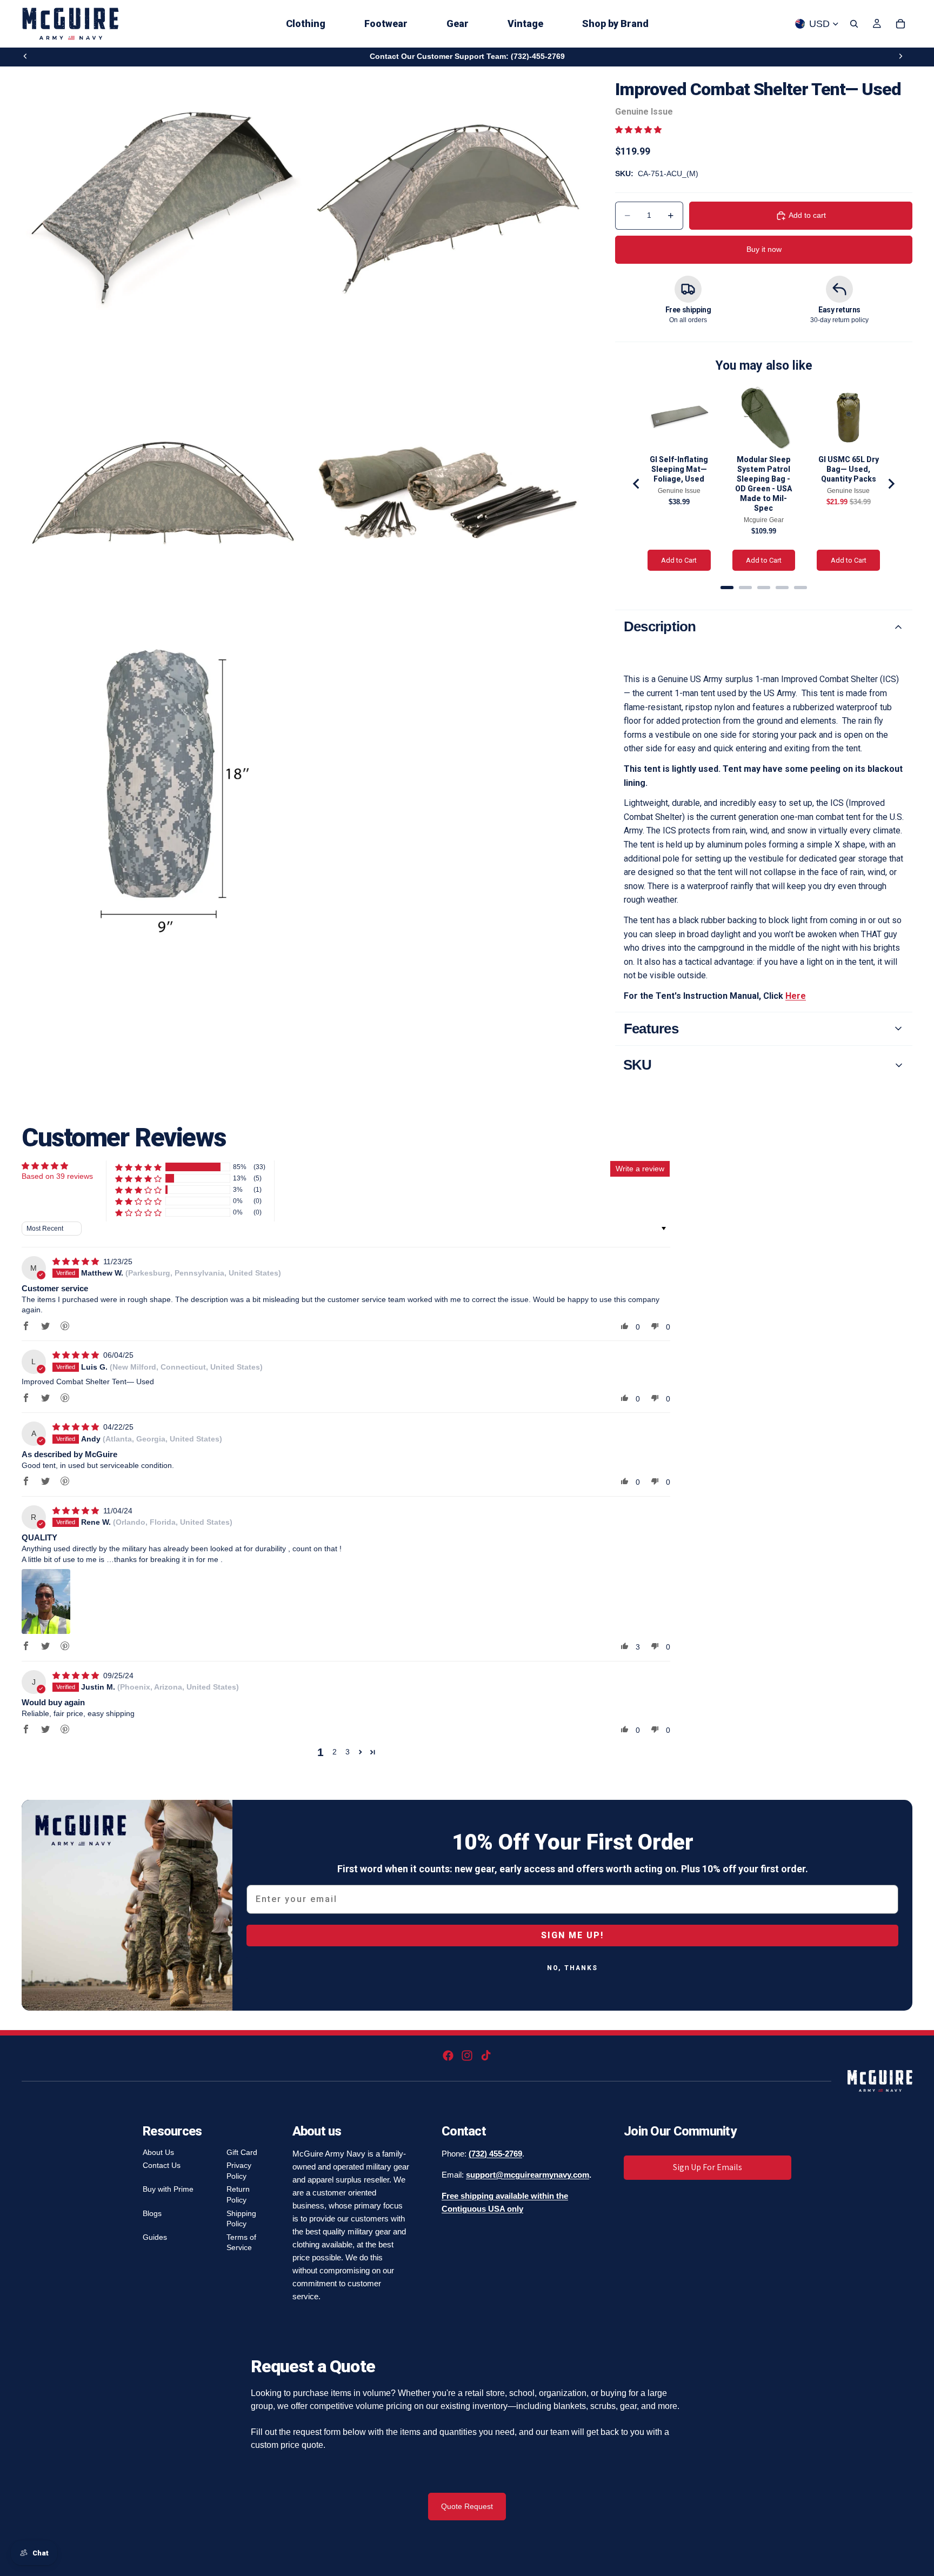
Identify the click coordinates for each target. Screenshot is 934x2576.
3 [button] (348, 1752)
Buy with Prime (168, 2189)
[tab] (727, 588)
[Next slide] (900, 56)
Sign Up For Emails (708, 2167)
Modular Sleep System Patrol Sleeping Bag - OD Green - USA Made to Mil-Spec (763, 484)
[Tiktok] (486, 2056)
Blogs (152, 2213)
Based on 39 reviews (57, 1176)
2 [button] (335, 1752)
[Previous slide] (25, 56)
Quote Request (467, 2506)
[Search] (854, 24)
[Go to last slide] (637, 484)
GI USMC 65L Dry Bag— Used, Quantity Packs (849, 469)
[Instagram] (467, 2056)
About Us (158, 2152)
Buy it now (764, 249)
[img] (77, 1262)
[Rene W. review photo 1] (46, 1601)
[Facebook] (448, 2056)
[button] (638, 130)
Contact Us (162, 2165)
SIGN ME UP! (572, 1935)
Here (796, 996)
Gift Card (242, 2152)
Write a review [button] (640, 1169)
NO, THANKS (572, 1968)
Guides (155, 2237)
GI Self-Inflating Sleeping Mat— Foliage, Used (679, 469)
